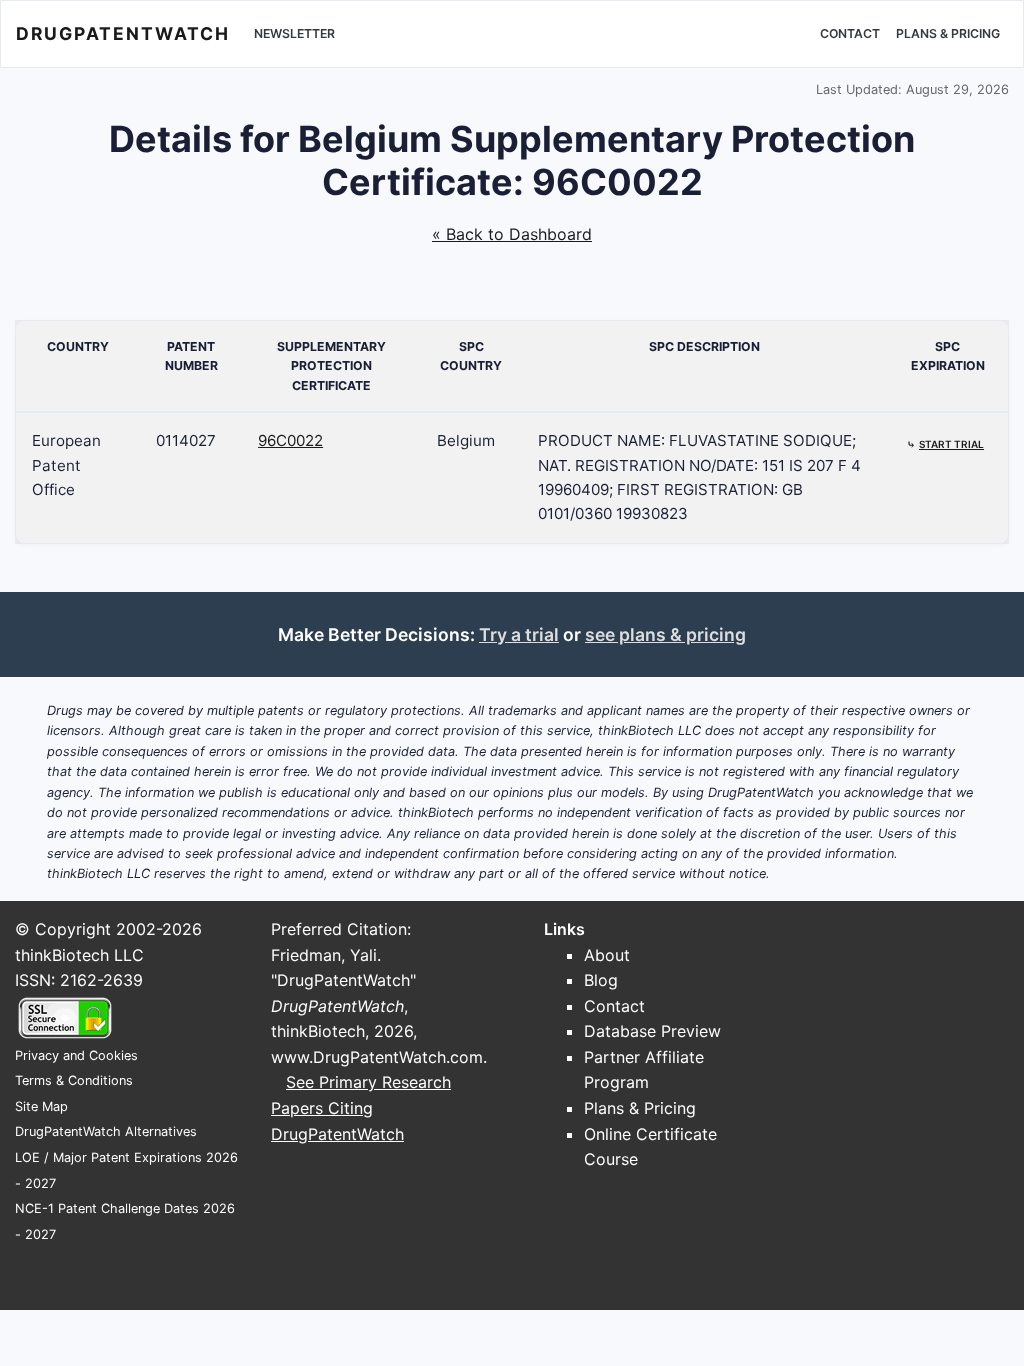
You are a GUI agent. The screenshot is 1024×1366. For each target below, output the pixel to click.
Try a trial (519, 634)
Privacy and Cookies (76, 1055)
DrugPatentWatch (123, 33)
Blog (601, 980)
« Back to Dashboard (512, 234)
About (607, 955)
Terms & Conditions (74, 1080)
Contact (850, 33)
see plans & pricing (665, 634)
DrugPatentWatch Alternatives (106, 1131)
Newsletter (294, 33)
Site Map (41, 1106)
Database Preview (652, 1031)
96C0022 (290, 440)
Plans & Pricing (948, 33)
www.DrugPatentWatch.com (377, 1057)
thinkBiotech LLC (79, 955)
